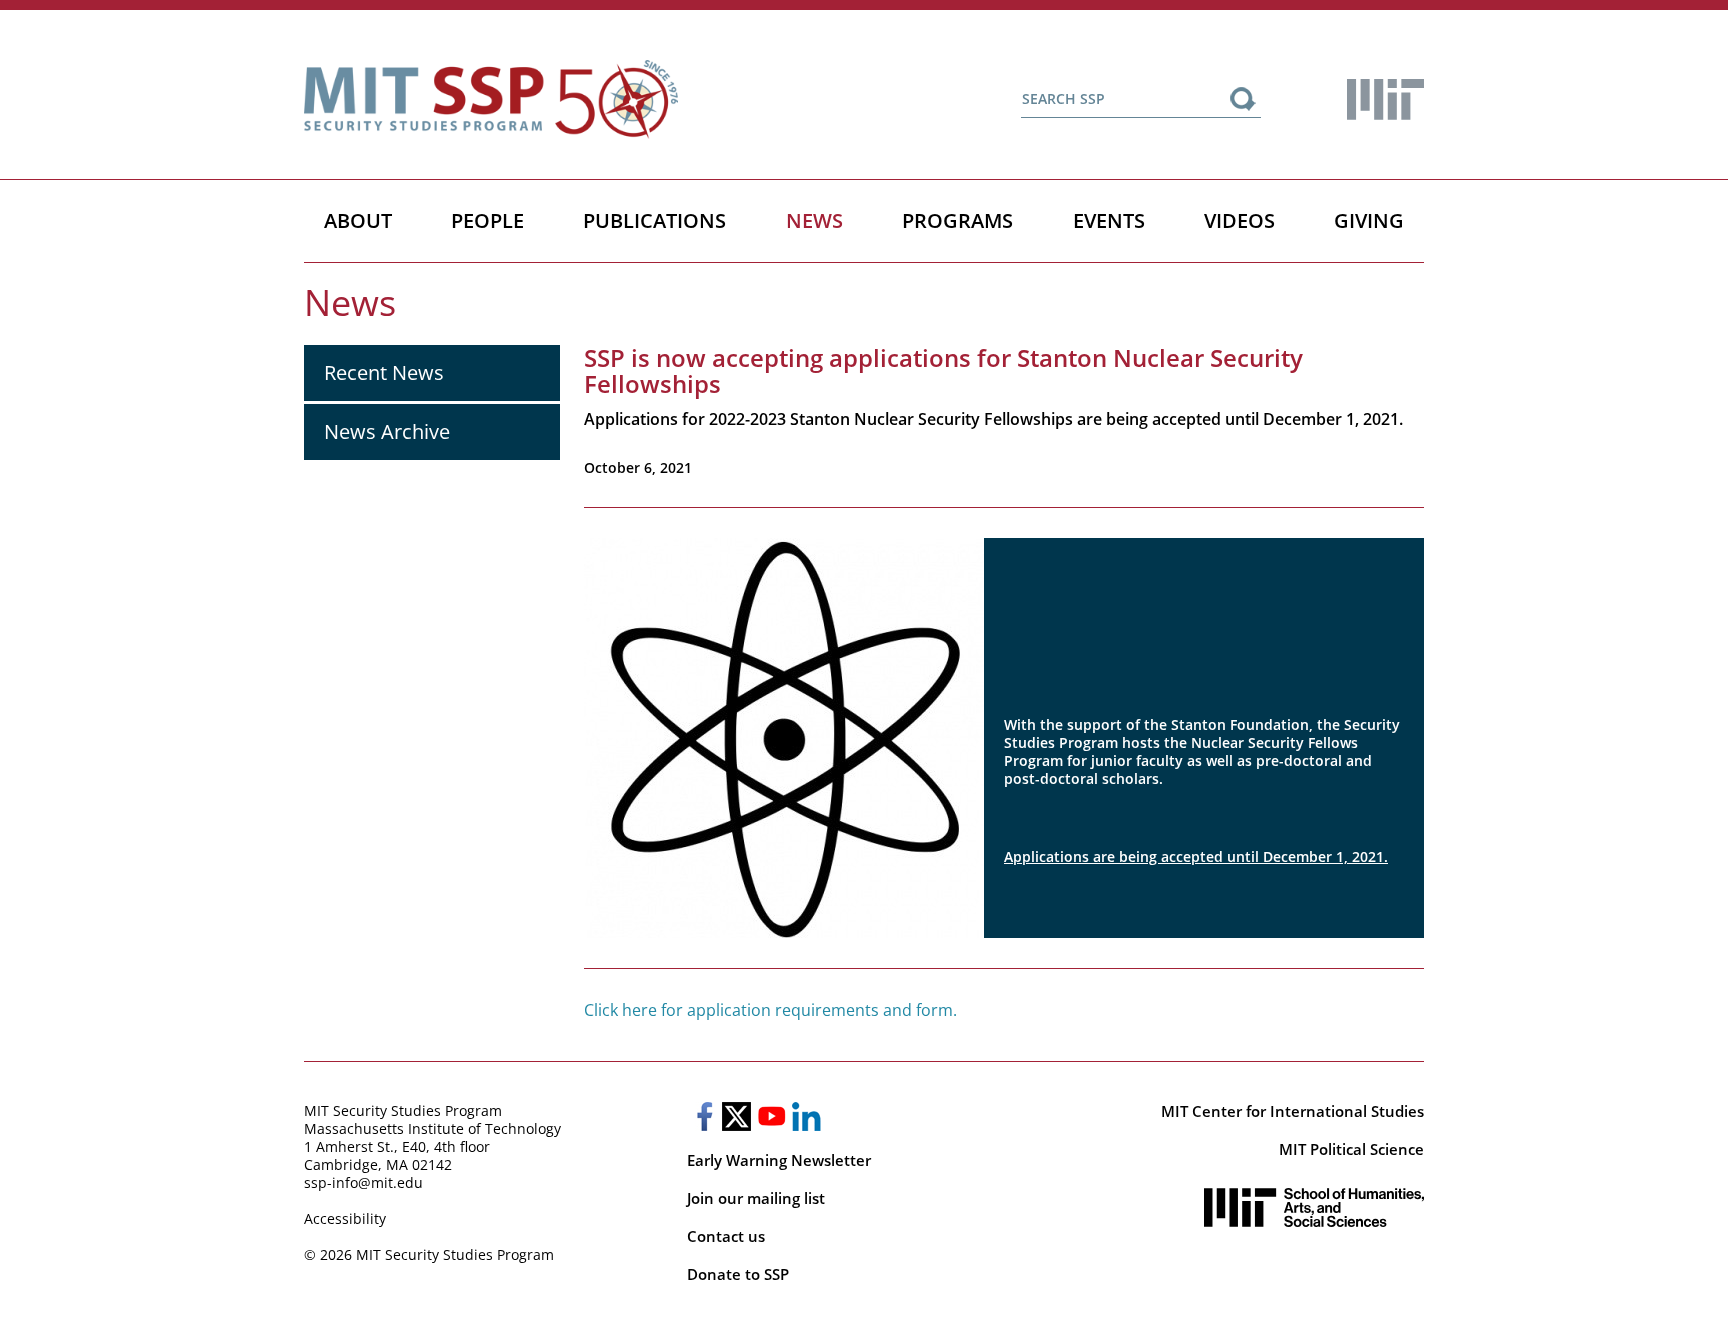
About (358, 220)
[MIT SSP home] (491, 99)
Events (1109, 220)
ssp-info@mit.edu (363, 1182)
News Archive (387, 431)
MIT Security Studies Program (403, 1110)
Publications (654, 220)
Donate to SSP (738, 1274)
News (814, 220)
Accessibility (345, 1218)
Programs (957, 220)
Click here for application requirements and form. (770, 1010)
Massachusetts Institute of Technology (432, 1128)
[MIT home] (1385, 99)
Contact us (726, 1236)
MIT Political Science (1351, 1149)
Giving (1369, 220)
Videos (1239, 220)
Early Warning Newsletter (779, 1160)
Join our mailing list (756, 1198)
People (487, 220)
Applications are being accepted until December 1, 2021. (1196, 856)
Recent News (384, 372)
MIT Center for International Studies (1292, 1111)
